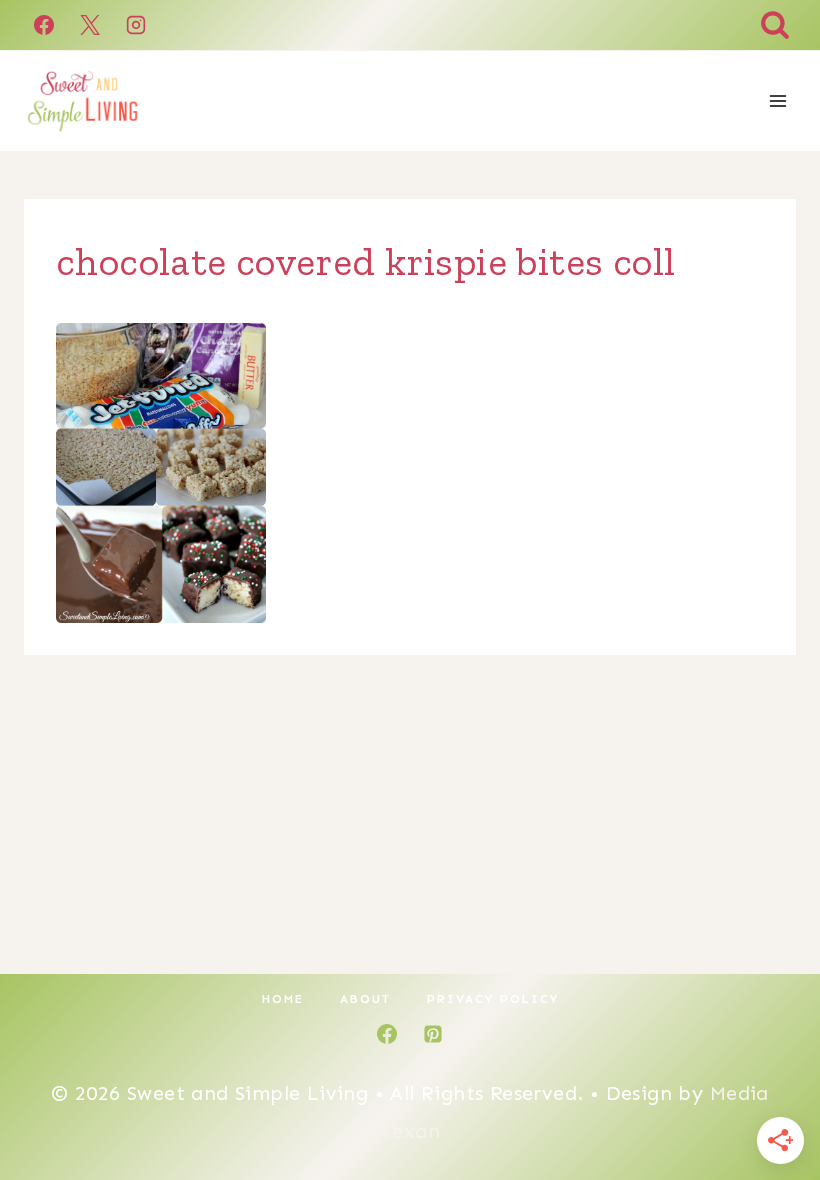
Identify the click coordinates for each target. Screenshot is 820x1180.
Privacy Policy (493, 999)
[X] (90, 25)
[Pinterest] (433, 1034)
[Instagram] (136, 25)
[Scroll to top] (770, 1100)
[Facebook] (44, 25)
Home (283, 999)
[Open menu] (777, 100)
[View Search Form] (775, 25)
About (365, 999)
